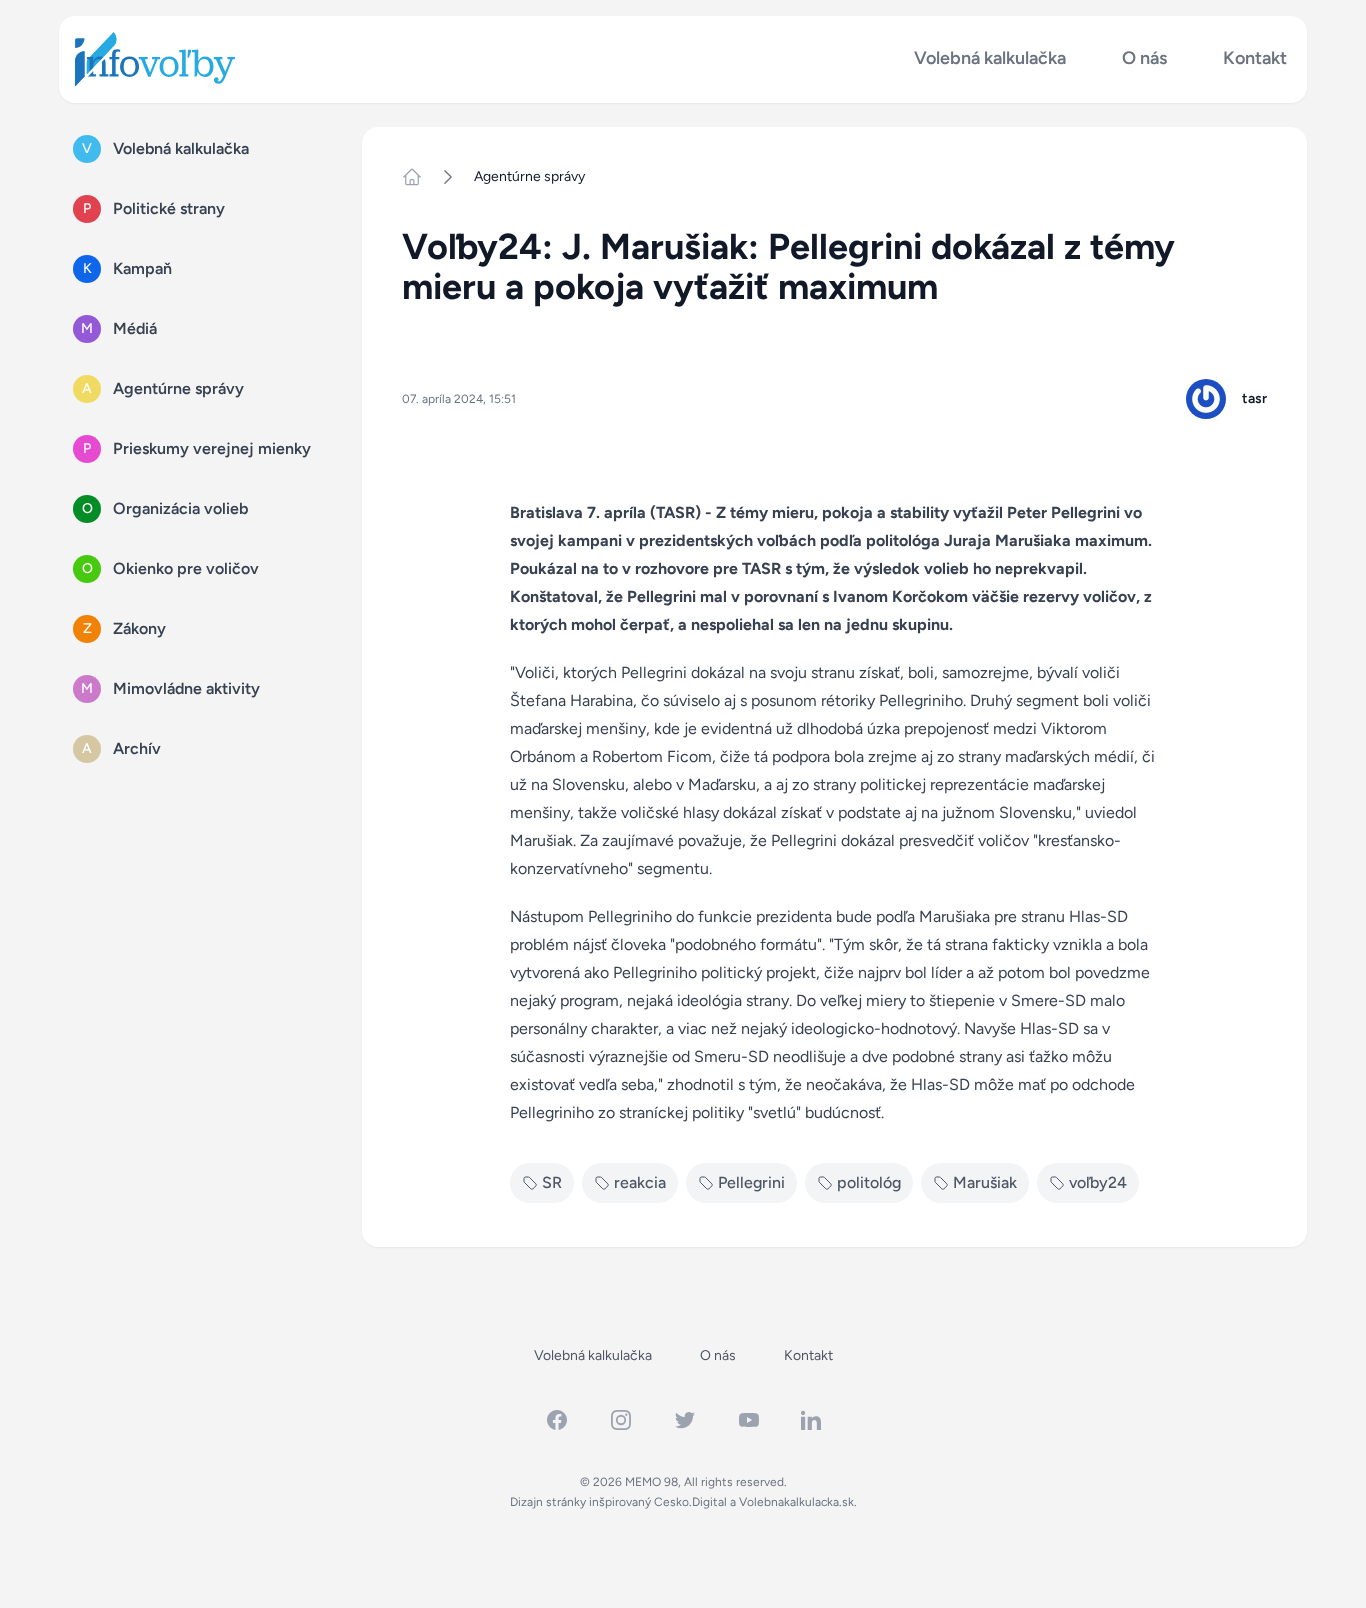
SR (552, 1182)
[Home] (420, 177)
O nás (1144, 58)
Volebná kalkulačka (990, 58)
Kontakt (1255, 58)
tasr (1254, 398)
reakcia (640, 1182)
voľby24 (1098, 1182)
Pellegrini (751, 1182)
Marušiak (985, 1182)
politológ (869, 1182)
